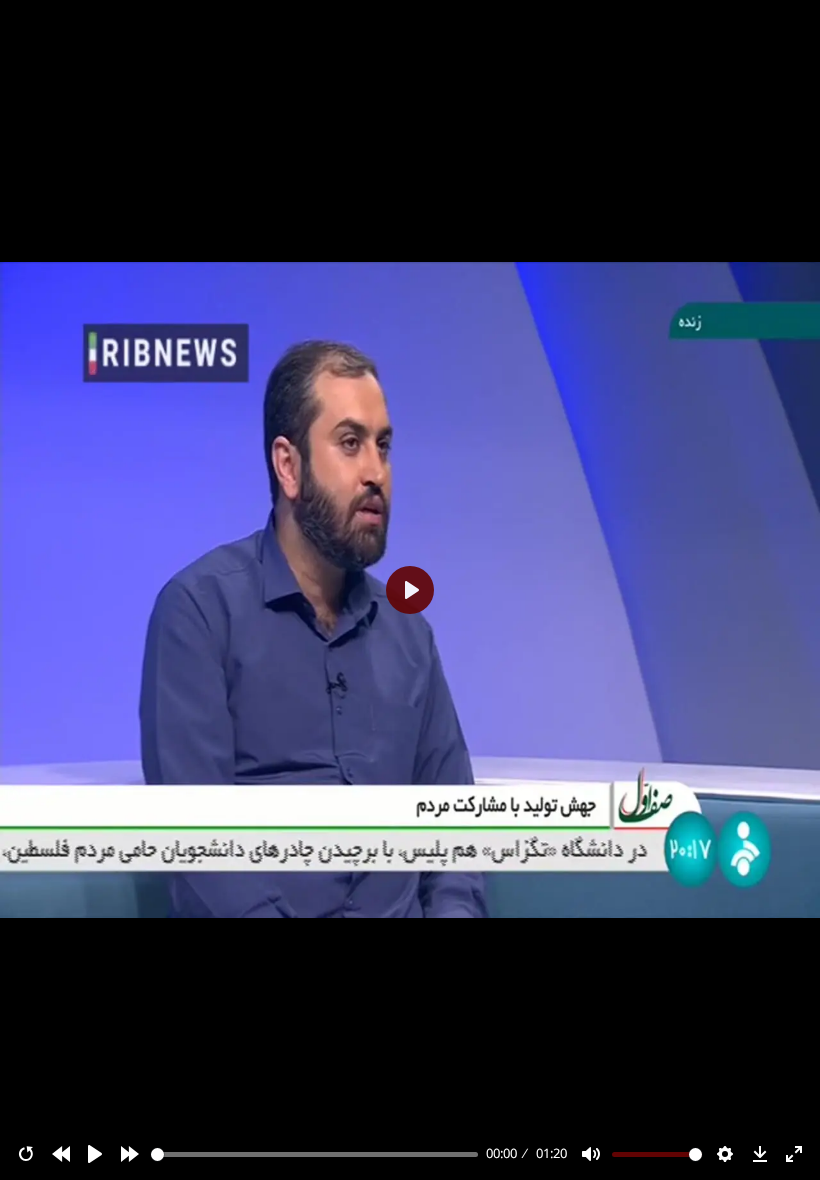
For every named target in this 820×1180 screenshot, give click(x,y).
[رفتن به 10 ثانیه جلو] (130, 1154)
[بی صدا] (591, 1154)
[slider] (315, 1154)
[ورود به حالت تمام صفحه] (794, 1154)
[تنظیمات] (725, 1154)
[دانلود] (760, 1154)
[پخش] (95, 1154)
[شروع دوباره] (26, 1154)
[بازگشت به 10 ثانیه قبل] (61, 1154)
